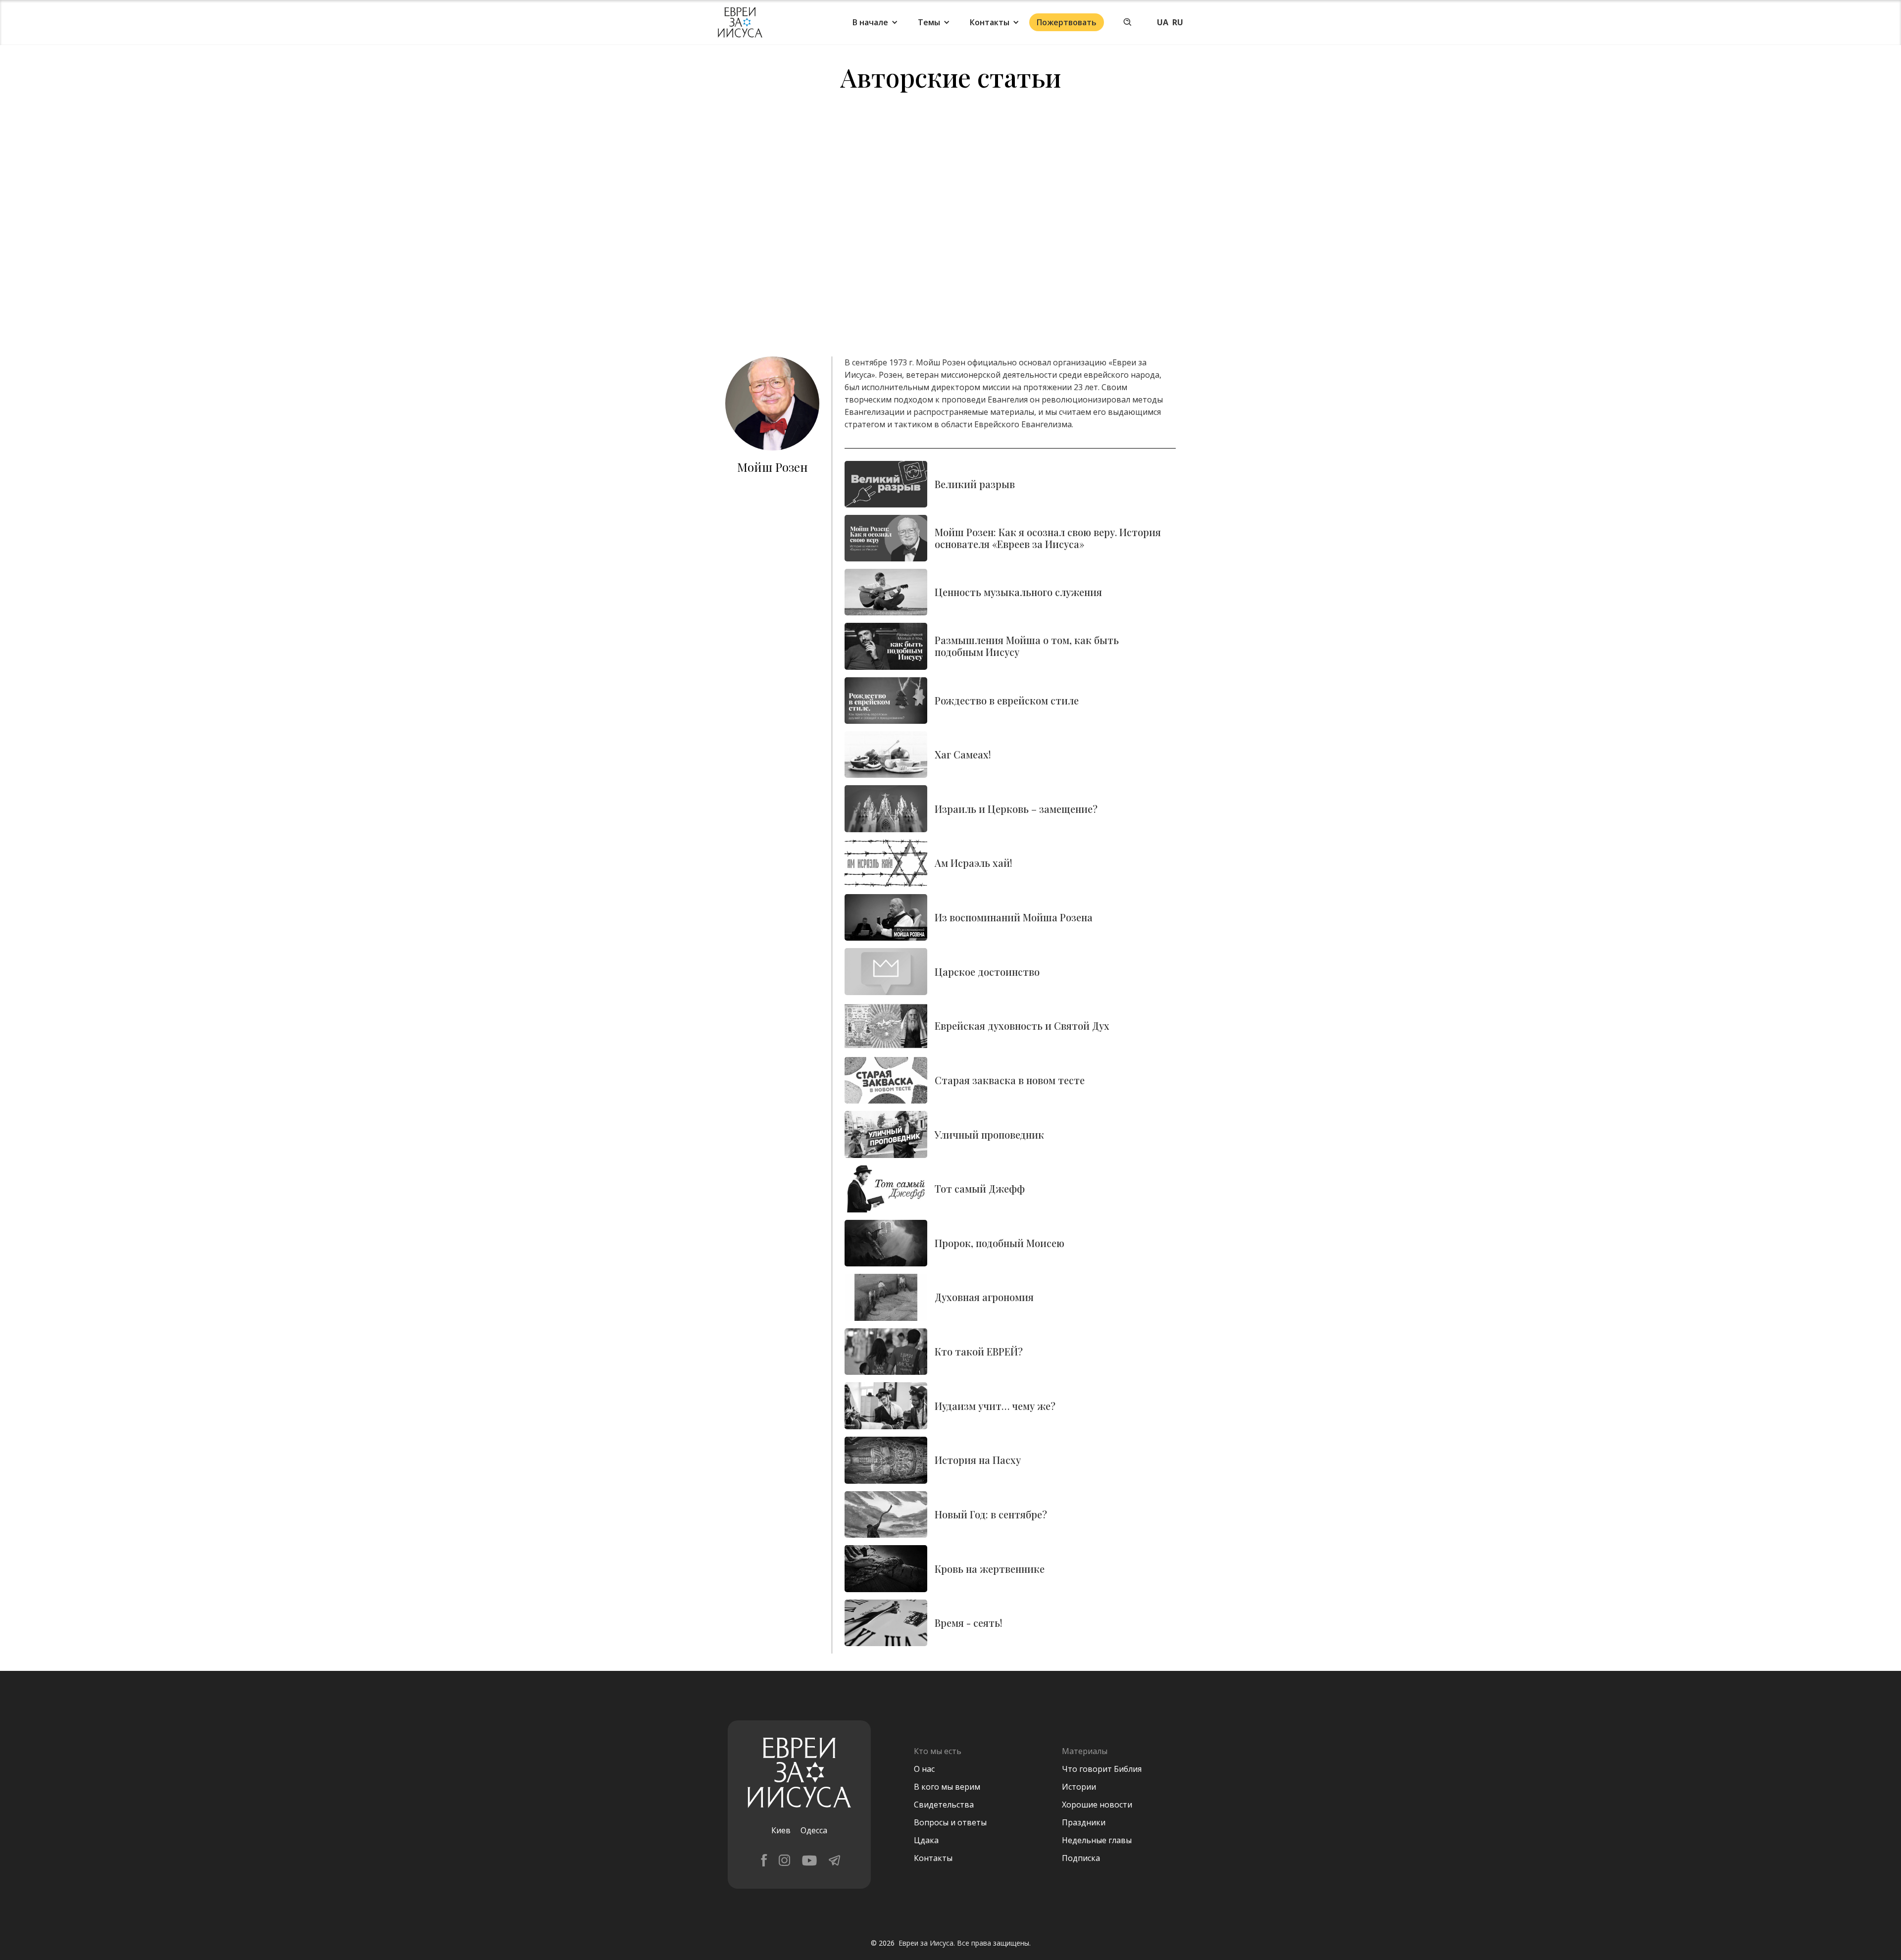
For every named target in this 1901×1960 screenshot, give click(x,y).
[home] (740, 23)
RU (1178, 22)
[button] (875, 22)
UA (1163, 22)
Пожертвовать (1067, 22)
